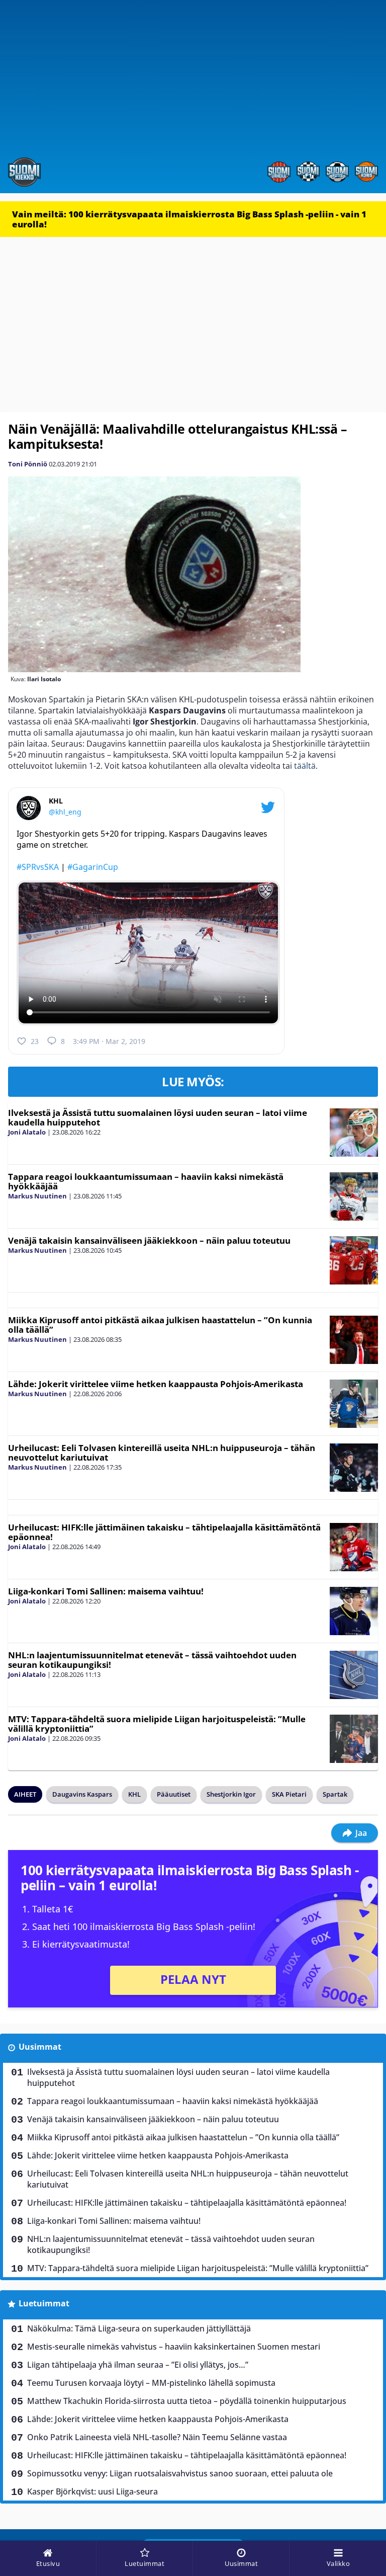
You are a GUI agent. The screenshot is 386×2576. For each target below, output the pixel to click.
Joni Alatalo (27, 1132)
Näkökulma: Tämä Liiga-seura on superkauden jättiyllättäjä (139, 2328)
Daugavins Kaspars (82, 1794)
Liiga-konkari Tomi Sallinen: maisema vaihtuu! (106, 1591)
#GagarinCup (93, 867)
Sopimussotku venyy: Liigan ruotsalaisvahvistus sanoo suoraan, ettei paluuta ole (180, 2473)
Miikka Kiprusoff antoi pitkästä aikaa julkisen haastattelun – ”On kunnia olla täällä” (160, 1325)
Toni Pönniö (28, 464)
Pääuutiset (174, 1794)
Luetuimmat (44, 2303)
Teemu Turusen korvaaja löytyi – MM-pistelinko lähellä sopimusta (151, 2383)
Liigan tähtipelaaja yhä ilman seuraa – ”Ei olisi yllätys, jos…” (138, 2365)
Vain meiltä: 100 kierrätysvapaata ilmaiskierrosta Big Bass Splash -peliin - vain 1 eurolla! (189, 219)
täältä (304, 766)
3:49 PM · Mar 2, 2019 (109, 1041)
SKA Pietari (289, 1794)
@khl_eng (65, 812)
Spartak (335, 1794)
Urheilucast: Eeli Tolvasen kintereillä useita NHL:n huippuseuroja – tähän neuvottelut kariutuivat (162, 1453)
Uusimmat (40, 2047)
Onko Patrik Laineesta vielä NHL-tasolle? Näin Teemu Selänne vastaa (157, 2437)
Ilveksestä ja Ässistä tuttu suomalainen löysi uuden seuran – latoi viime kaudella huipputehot (158, 1117)
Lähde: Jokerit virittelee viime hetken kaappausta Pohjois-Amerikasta (156, 1384)
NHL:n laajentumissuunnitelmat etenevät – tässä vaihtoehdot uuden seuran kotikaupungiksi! (152, 1660)
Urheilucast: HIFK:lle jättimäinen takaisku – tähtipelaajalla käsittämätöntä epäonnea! (164, 1532)
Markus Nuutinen (37, 1196)
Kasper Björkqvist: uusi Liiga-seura (92, 2491)
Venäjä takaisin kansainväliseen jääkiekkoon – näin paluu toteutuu (149, 1240)
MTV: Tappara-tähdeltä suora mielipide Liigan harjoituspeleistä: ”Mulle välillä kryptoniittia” (157, 1724)
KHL (134, 1794)
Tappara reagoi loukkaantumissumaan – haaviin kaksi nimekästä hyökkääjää (146, 1181)
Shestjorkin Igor (231, 1794)
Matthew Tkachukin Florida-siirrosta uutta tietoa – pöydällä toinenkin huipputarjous (187, 2401)
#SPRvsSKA (38, 867)
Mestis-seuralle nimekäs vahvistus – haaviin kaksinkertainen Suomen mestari (174, 2347)
